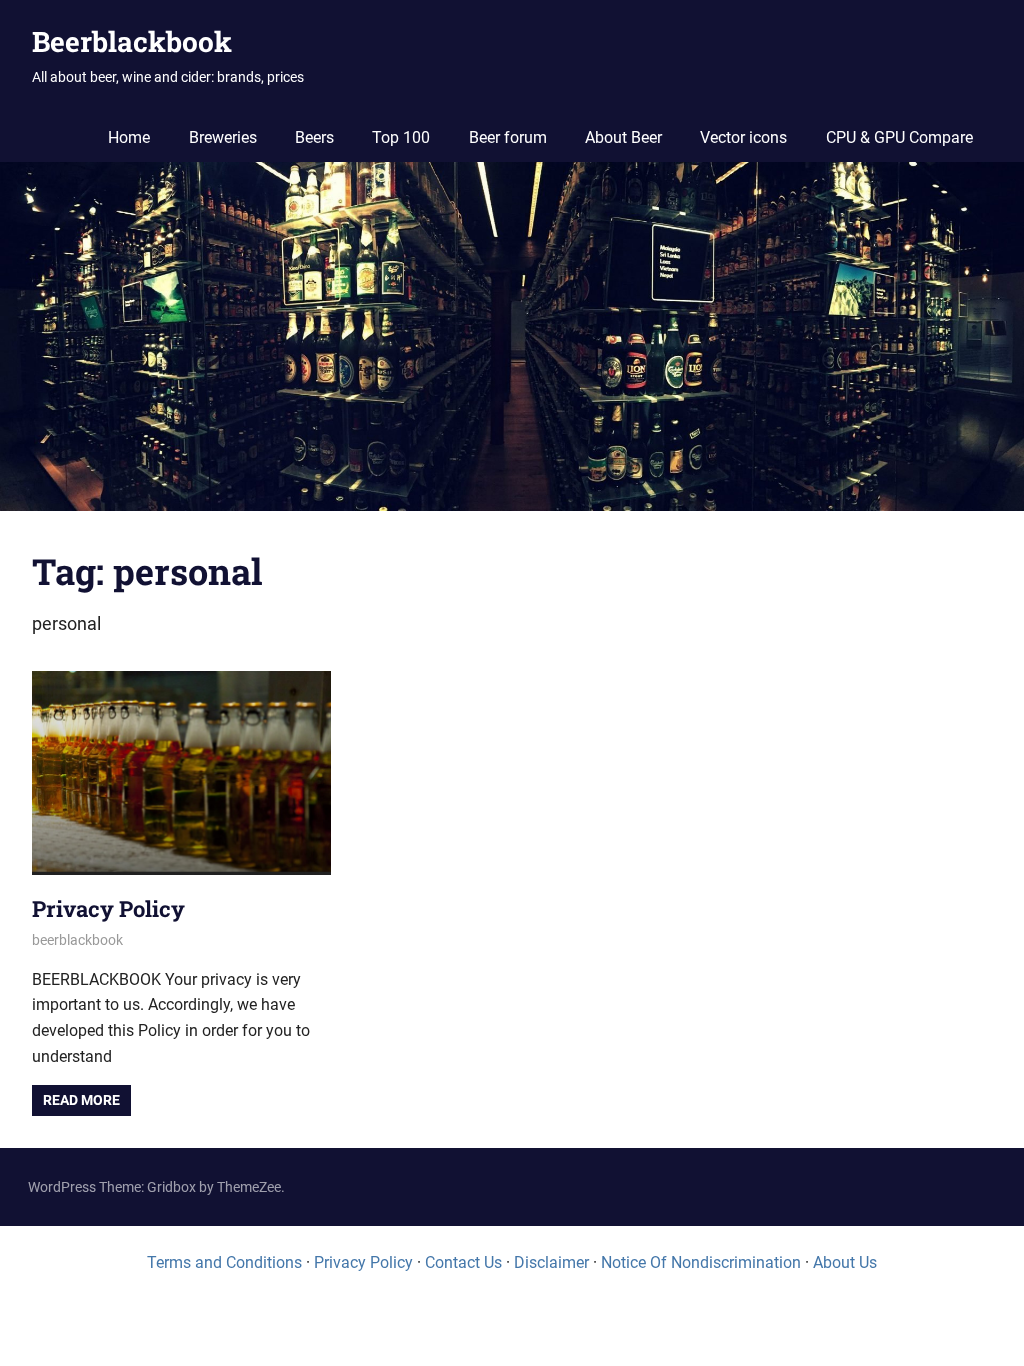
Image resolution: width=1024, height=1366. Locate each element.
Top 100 (401, 137)
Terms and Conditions (224, 1262)
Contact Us (463, 1262)
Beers (314, 137)
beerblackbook (77, 940)
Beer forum (508, 137)
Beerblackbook (132, 41)
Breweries (223, 137)
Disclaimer (551, 1262)
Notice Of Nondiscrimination (701, 1262)
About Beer (623, 137)
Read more (81, 1100)
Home (129, 137)
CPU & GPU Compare (899, 137)
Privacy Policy (108, 908)
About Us (845, 1262)
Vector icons (743, 137)
